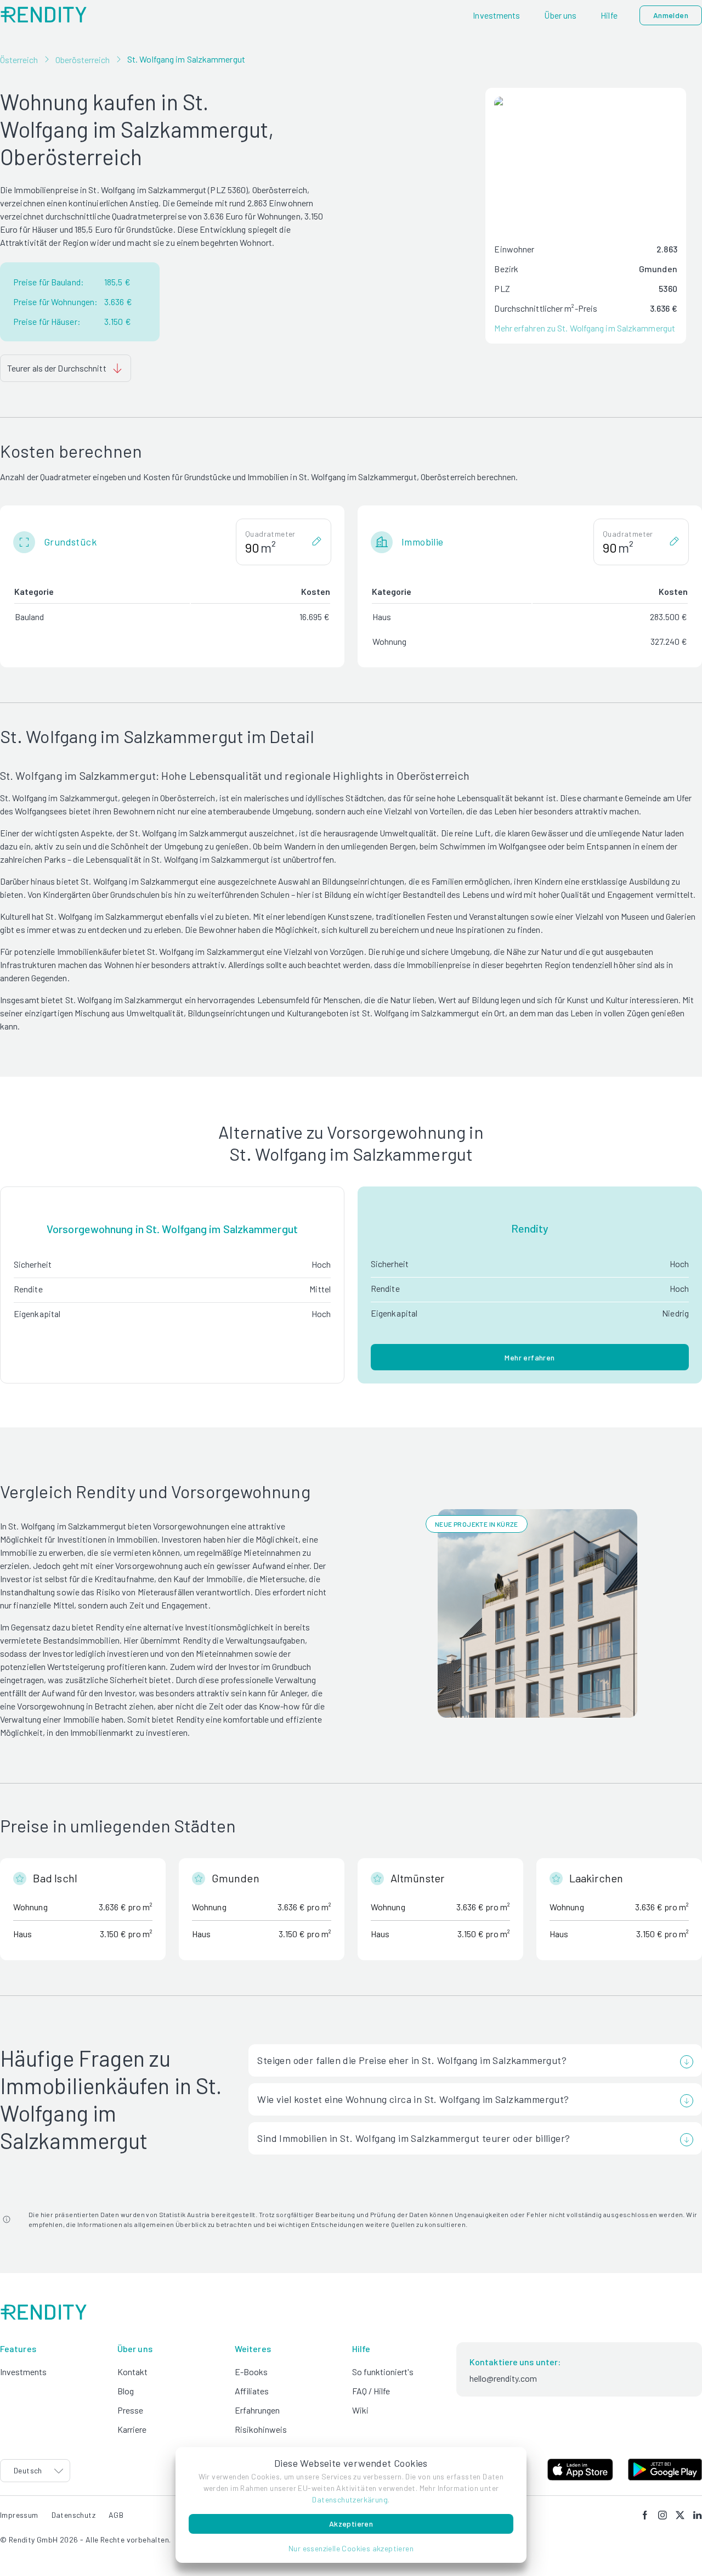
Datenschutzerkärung (350, 2499)
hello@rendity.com (503, 2378)
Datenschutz (73, 2515)
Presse (130, 2410)
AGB (116, 2515)
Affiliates (252, 2391)
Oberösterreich (83, 60)
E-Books (251, 2372)
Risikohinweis (261, 2429)
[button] (351, 2548)
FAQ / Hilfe (371, 2391)
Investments (23, 2372)
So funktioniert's (383, 2372)
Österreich (19, 60)
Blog (126, 2391)
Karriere (132, 2429)
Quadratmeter (270, 534)
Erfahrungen (257, 2410)
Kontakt (132, 2372)
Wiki (360, 2410)
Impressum (19, 2515)
